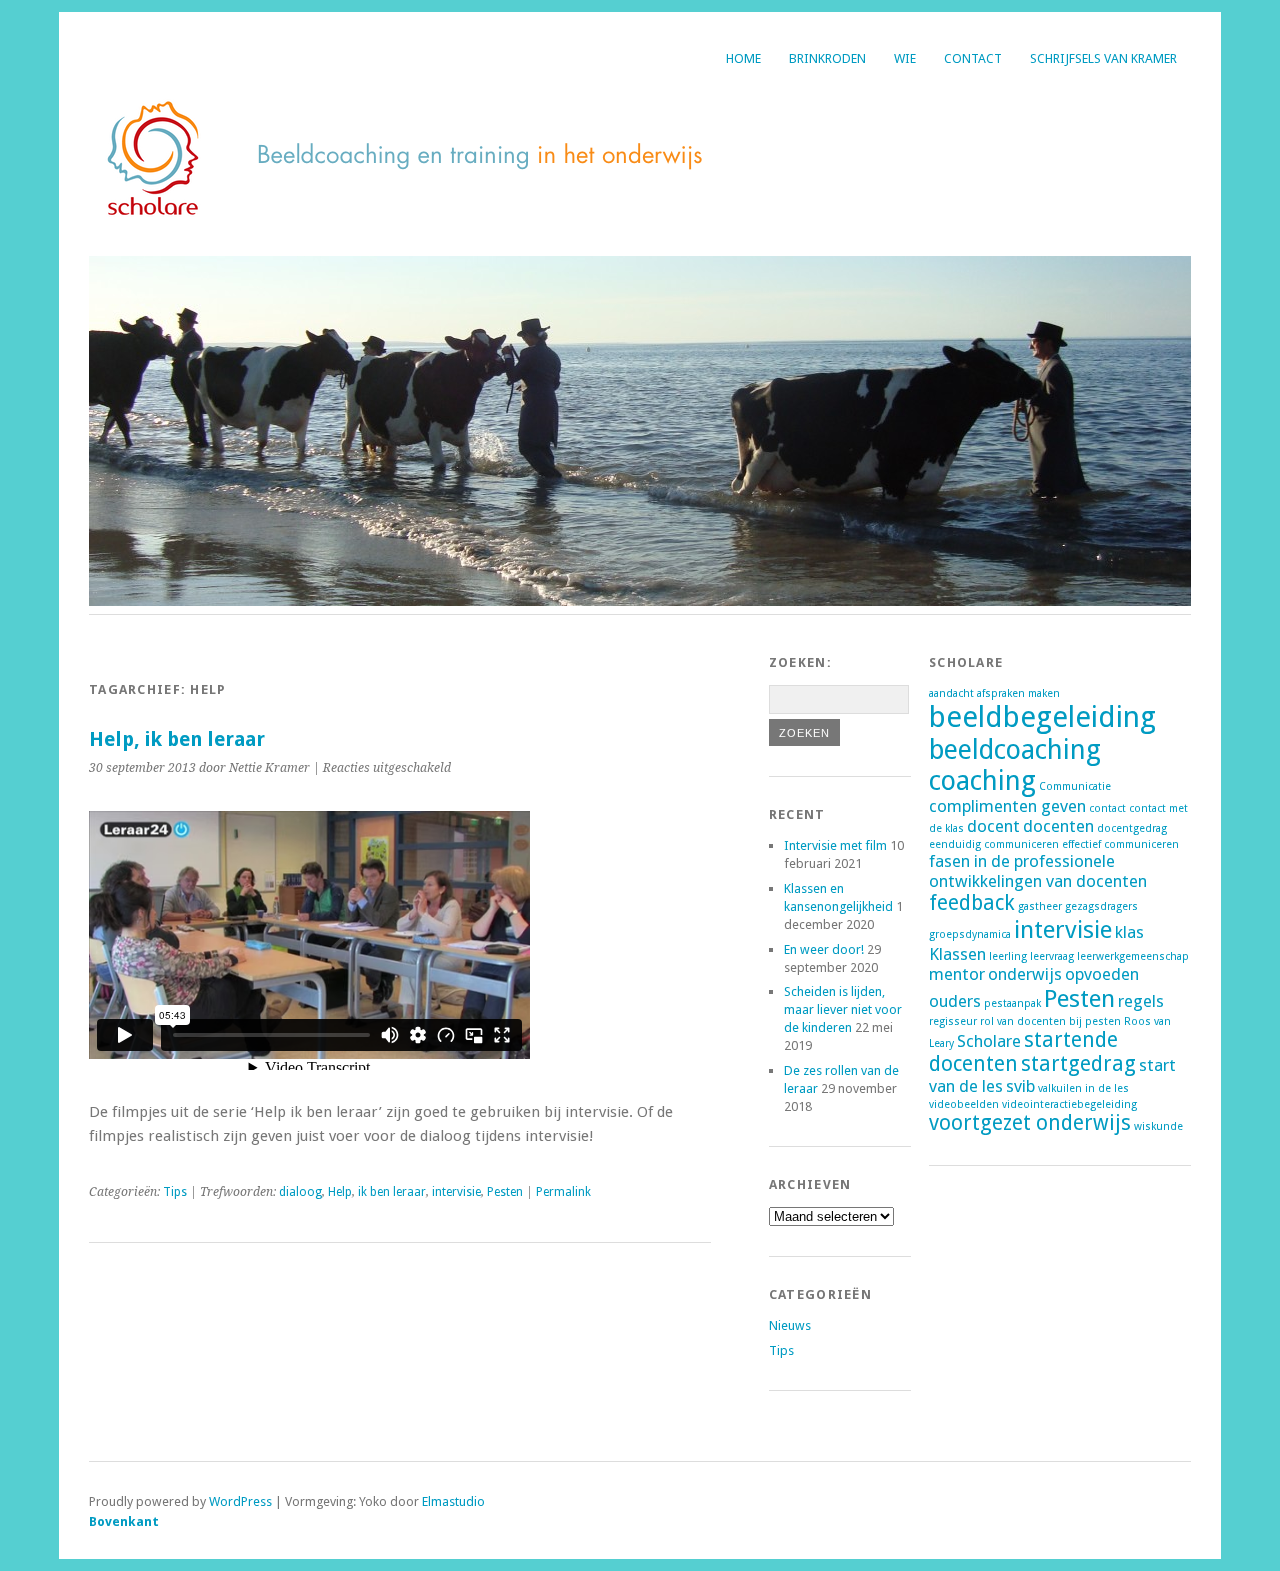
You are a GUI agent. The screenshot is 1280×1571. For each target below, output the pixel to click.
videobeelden (964, 1104)
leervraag (1052, 956)
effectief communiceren (1120, 844)
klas (1129, 932)
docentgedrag (1132, 828)
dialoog (300, 1192)
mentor (957, 974)
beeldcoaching (1015, 749)
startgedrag (1078, 1064)
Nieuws (790, 1325)
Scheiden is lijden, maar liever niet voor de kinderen (843, 1009)
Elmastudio (453, 1501)
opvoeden (1102, 974)
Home (743, 58)
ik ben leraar (392, 1192)
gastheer (1040, 906)
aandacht (951, 693)
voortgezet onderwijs (1030, 1123)
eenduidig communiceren (994, 844)
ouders (955, 1001)
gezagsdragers (1101, 906)
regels (1141, 1001)
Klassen (957, 954)
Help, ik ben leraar (177, 739)
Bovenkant (124, 1521)
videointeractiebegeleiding (1069, 1104)
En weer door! (824, 949)
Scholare (989, 1041)
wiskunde (1158, 1126)
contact (1107, 808)
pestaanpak (1012, 1003)
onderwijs (1025, 974)
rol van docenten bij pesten (1050, 1021)
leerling (1008, 956)
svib (1020, 1086)
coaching (982, 780)
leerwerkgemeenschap (1133, 956)
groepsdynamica (970, 934)
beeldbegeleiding (1042, 717)
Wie (905, 58)
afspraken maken (1018, 693)
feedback (972, 903)
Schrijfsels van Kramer (1103, 58)
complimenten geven (1007, 806)
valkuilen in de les (1083, 1088)
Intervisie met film (835, 845)
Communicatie (1075, 786)
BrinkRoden (827, 58)
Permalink (563, 1192)
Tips (175, 1192)
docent (993, 826)
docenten (1058, 826)
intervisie (456, 1192)
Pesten (505, 1192)
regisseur (953, 1021)
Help (340, 1192)
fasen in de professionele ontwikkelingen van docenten (1038, 871)
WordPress (240, 1501)
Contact (973, 58)
